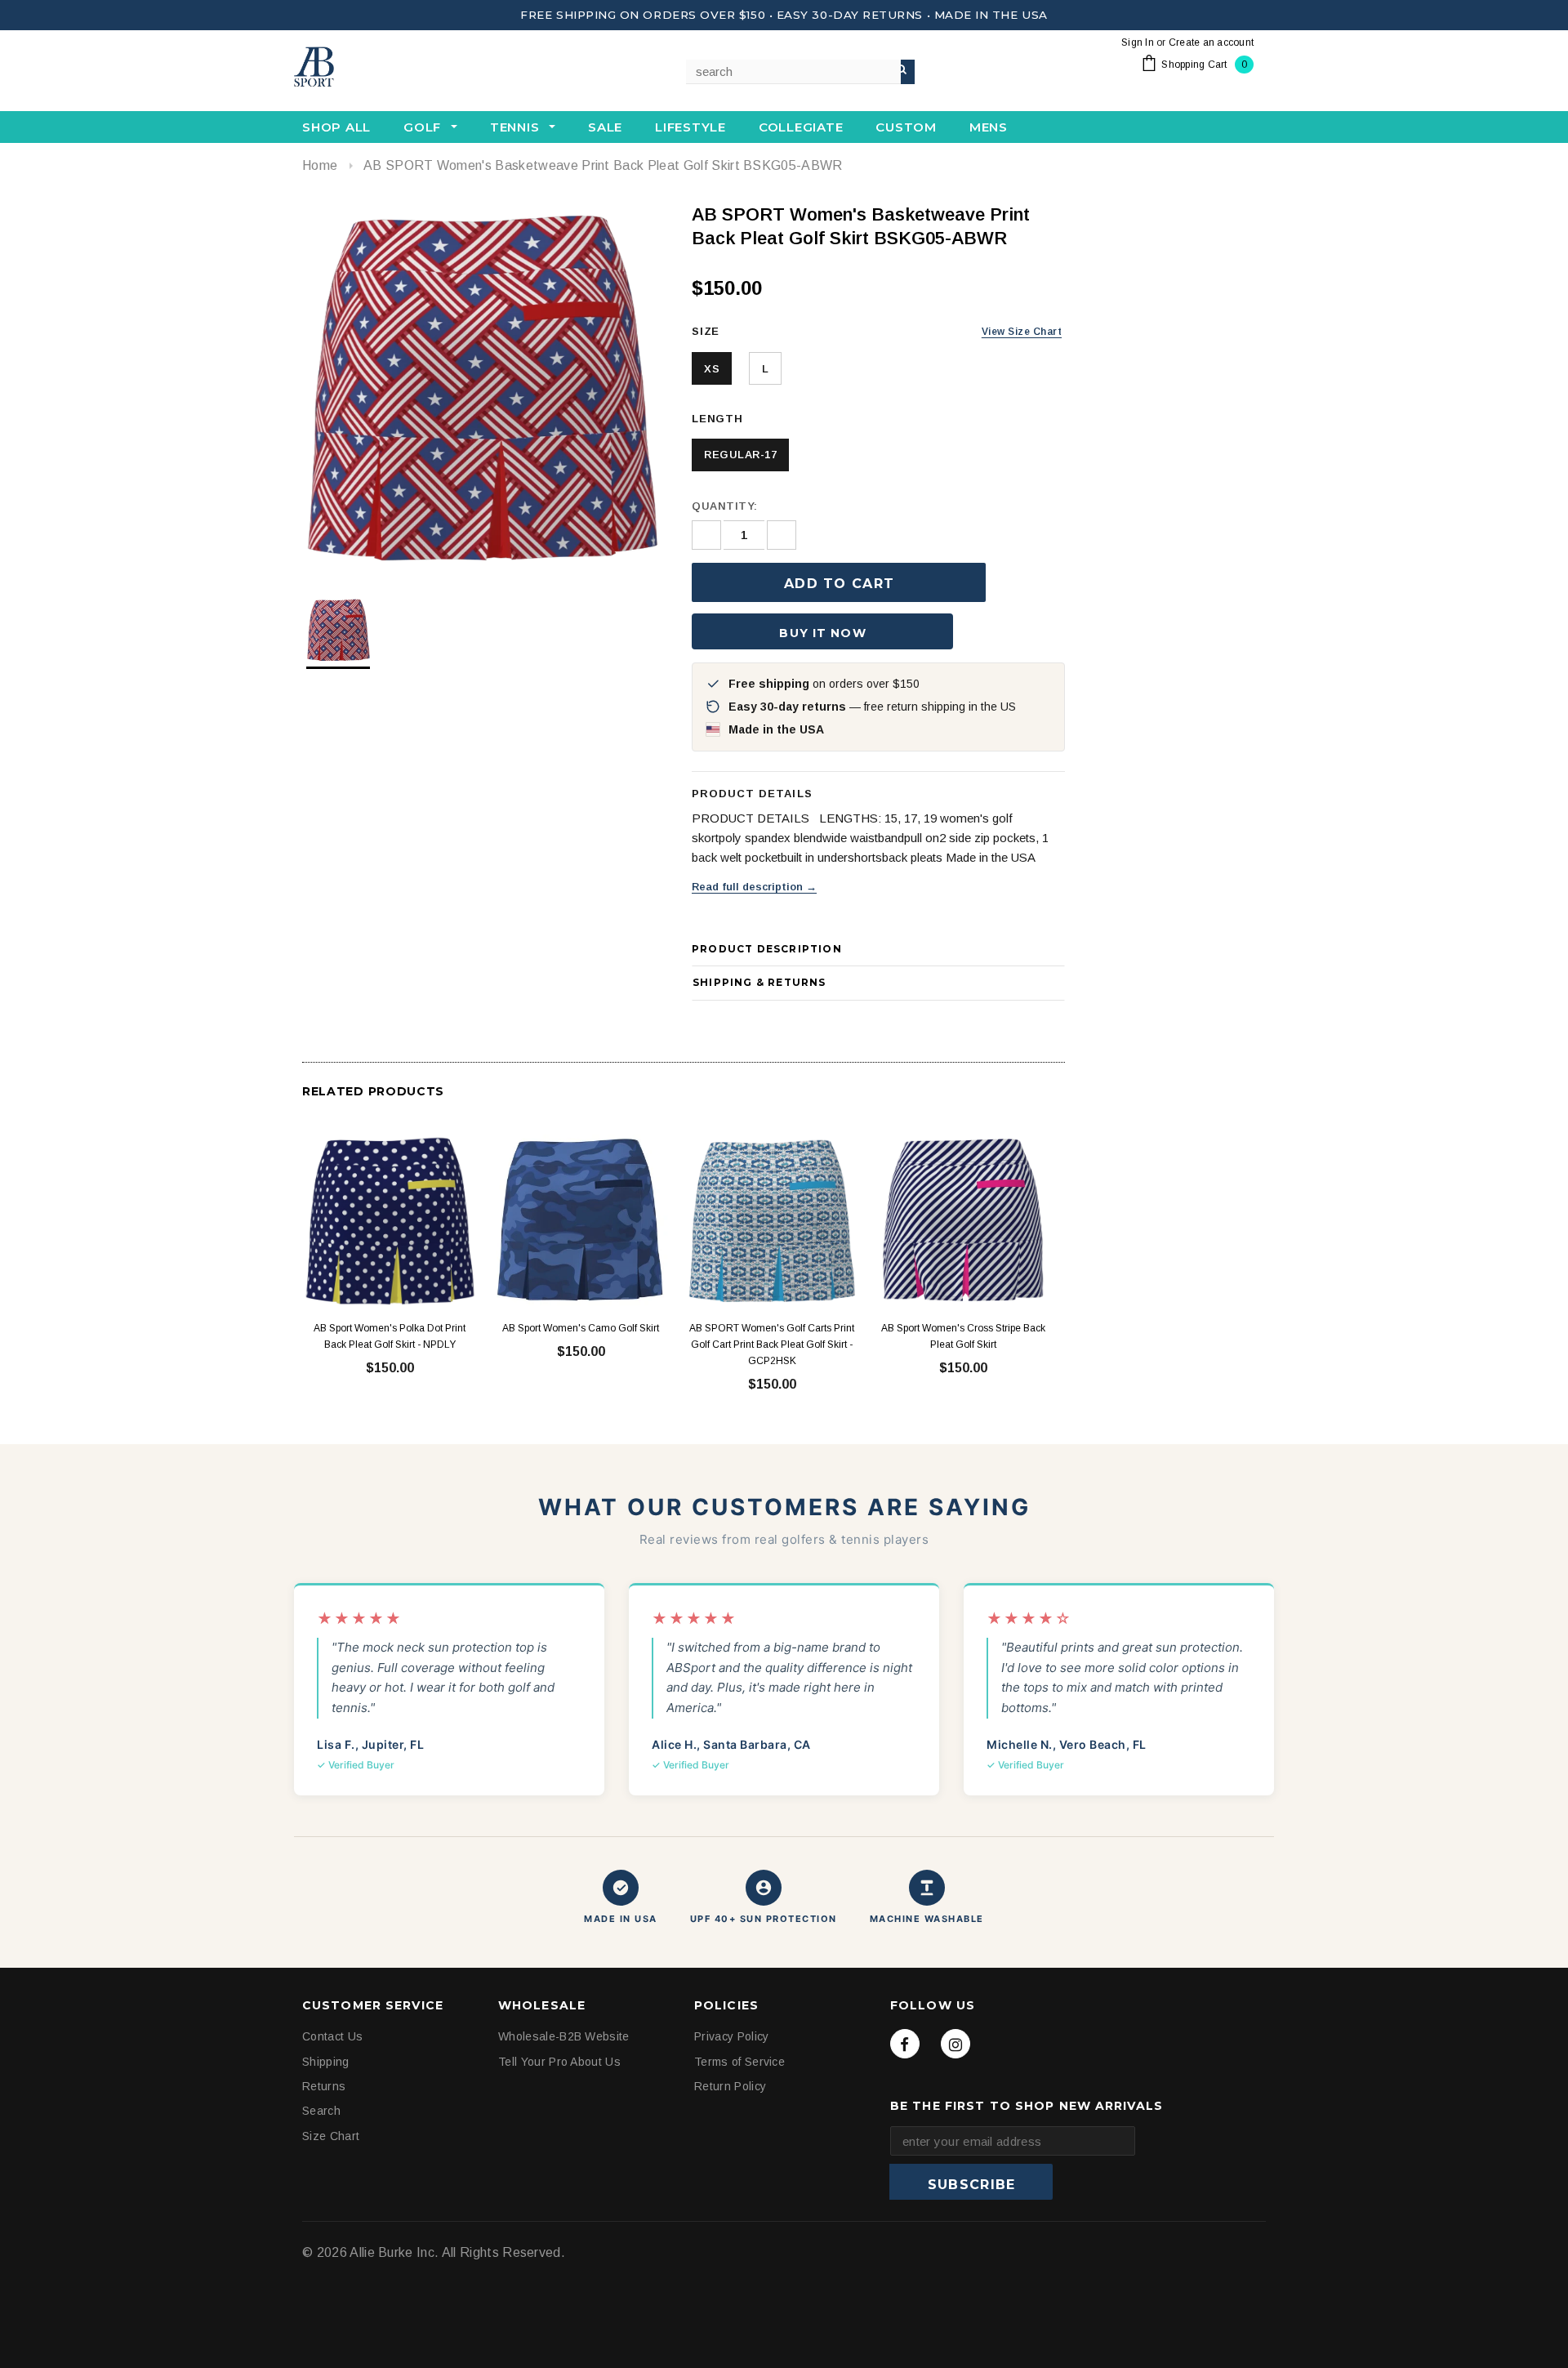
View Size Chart (1022, 332)
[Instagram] (955, 2044)
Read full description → (754, 887)
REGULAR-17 (740, 455)
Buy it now (822, 633)
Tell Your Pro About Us (559, 2061)
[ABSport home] (376, 68)
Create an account (1211, 42)
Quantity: (725, 506)
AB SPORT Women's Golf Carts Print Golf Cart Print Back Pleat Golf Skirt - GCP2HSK (772, 1345)
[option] (481, 386)
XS (712, 369)
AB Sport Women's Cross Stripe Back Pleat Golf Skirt (963, 1336)
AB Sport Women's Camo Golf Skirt (581, 1328)
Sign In (1138, 42)
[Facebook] (905, 2044)
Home (320, 165)
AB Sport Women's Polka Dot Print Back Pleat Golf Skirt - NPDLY (390, 1336)
